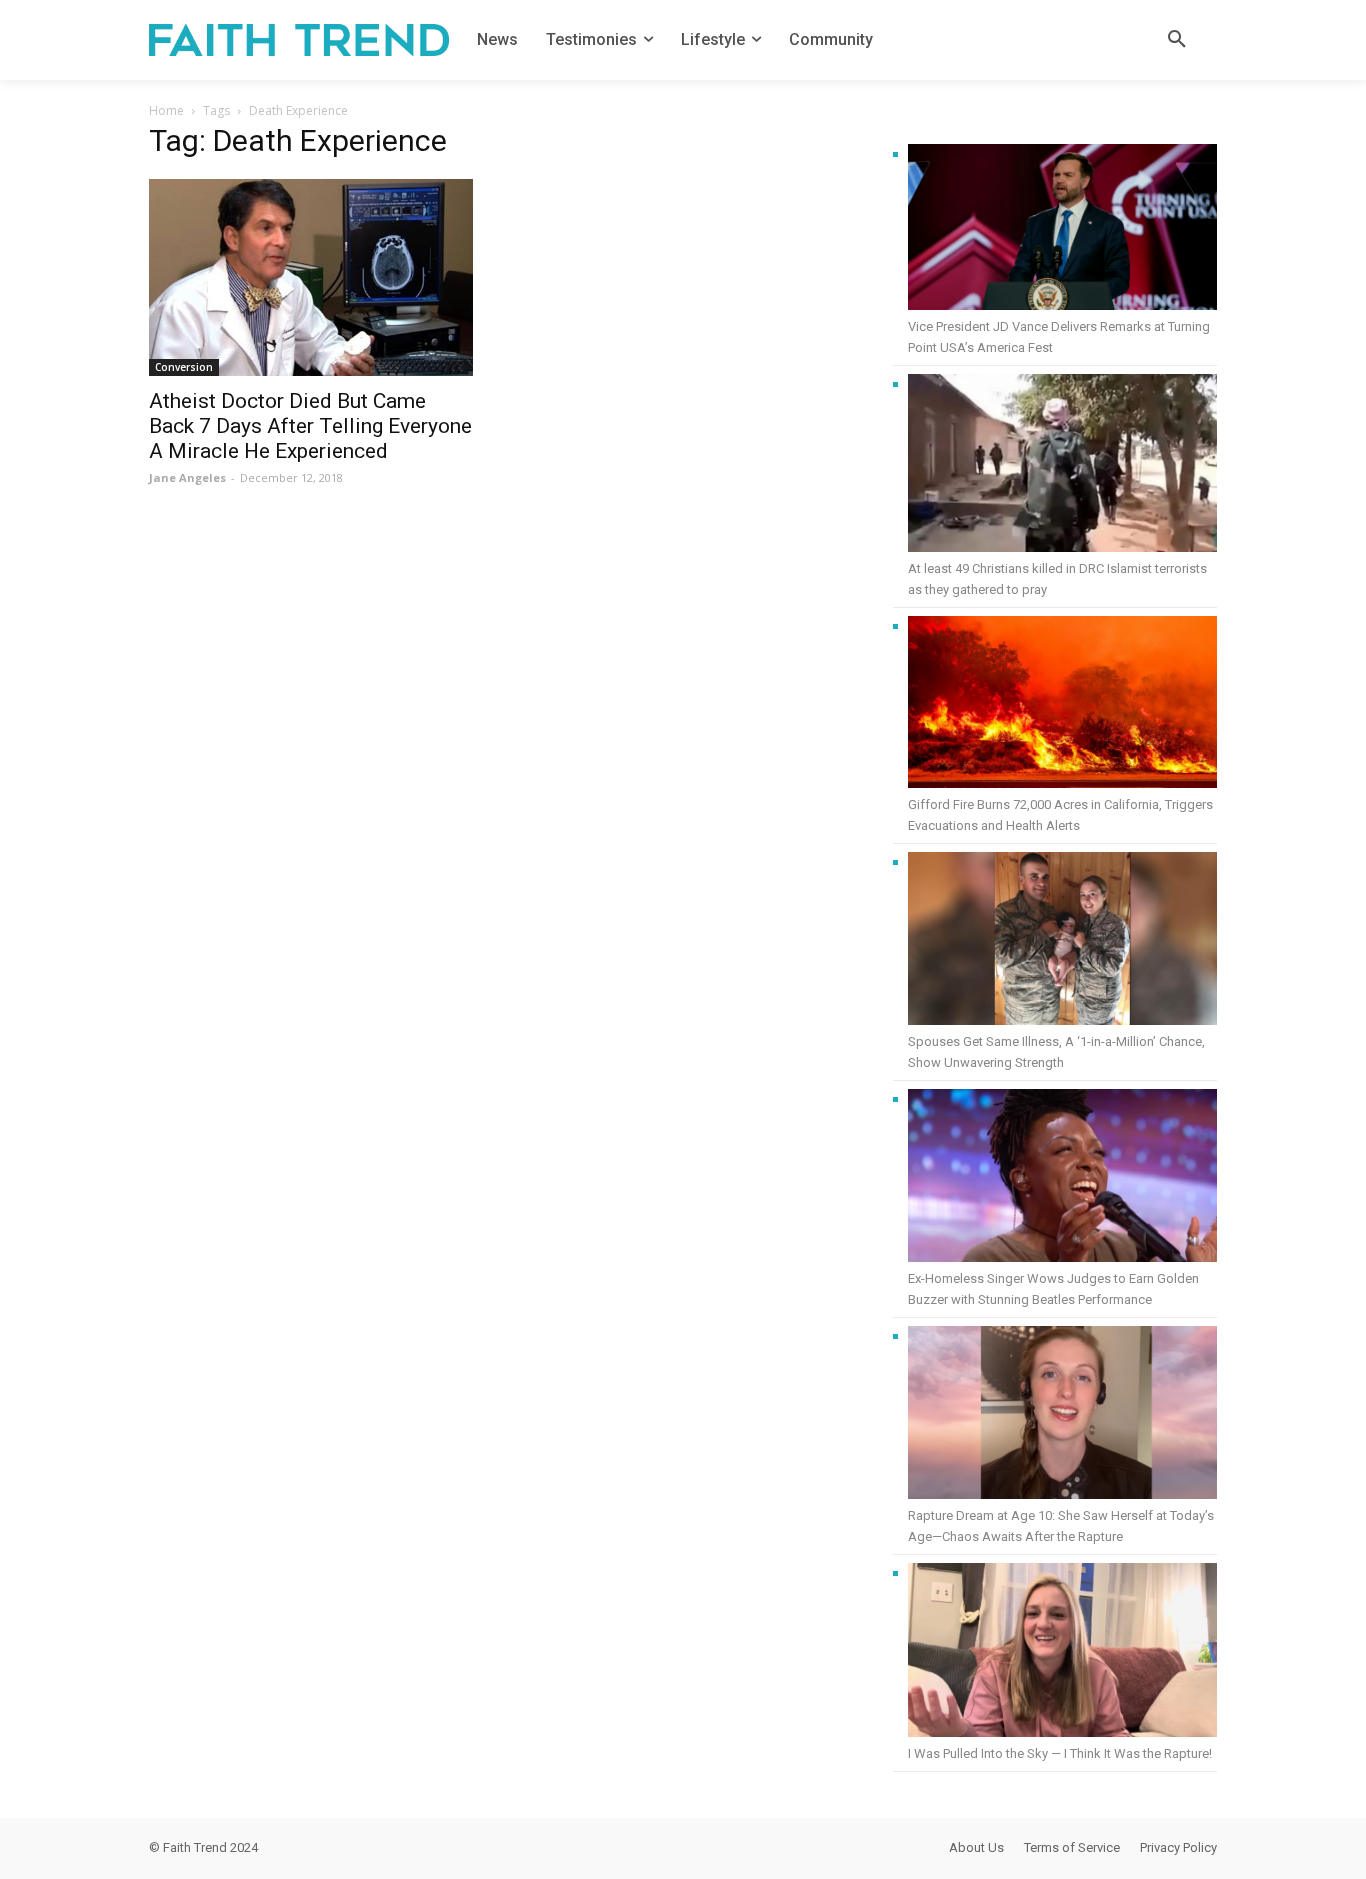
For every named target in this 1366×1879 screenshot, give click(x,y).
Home (166, 110)
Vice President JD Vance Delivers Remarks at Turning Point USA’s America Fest (1059, 337)
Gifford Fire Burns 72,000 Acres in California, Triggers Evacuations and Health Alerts (1060, 815)
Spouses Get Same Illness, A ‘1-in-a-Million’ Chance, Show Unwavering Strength (1056, 1052)
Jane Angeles (187, 477)
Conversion (184, 367)
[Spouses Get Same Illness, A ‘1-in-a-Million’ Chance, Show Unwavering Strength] (1062, 941)
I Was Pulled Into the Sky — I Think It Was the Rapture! (1060, 1753)
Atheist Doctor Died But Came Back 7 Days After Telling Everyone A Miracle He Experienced (310, 426)
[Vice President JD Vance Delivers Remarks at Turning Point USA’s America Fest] (1062, 230)
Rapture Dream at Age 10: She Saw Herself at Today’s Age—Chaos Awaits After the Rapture (1061, 1526)
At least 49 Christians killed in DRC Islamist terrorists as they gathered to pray (1057, 579)
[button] (1177, 40)
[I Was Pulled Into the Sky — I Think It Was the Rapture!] (1062, 1653)
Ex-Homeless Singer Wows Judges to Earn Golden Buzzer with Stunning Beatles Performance (1053, 1289)
